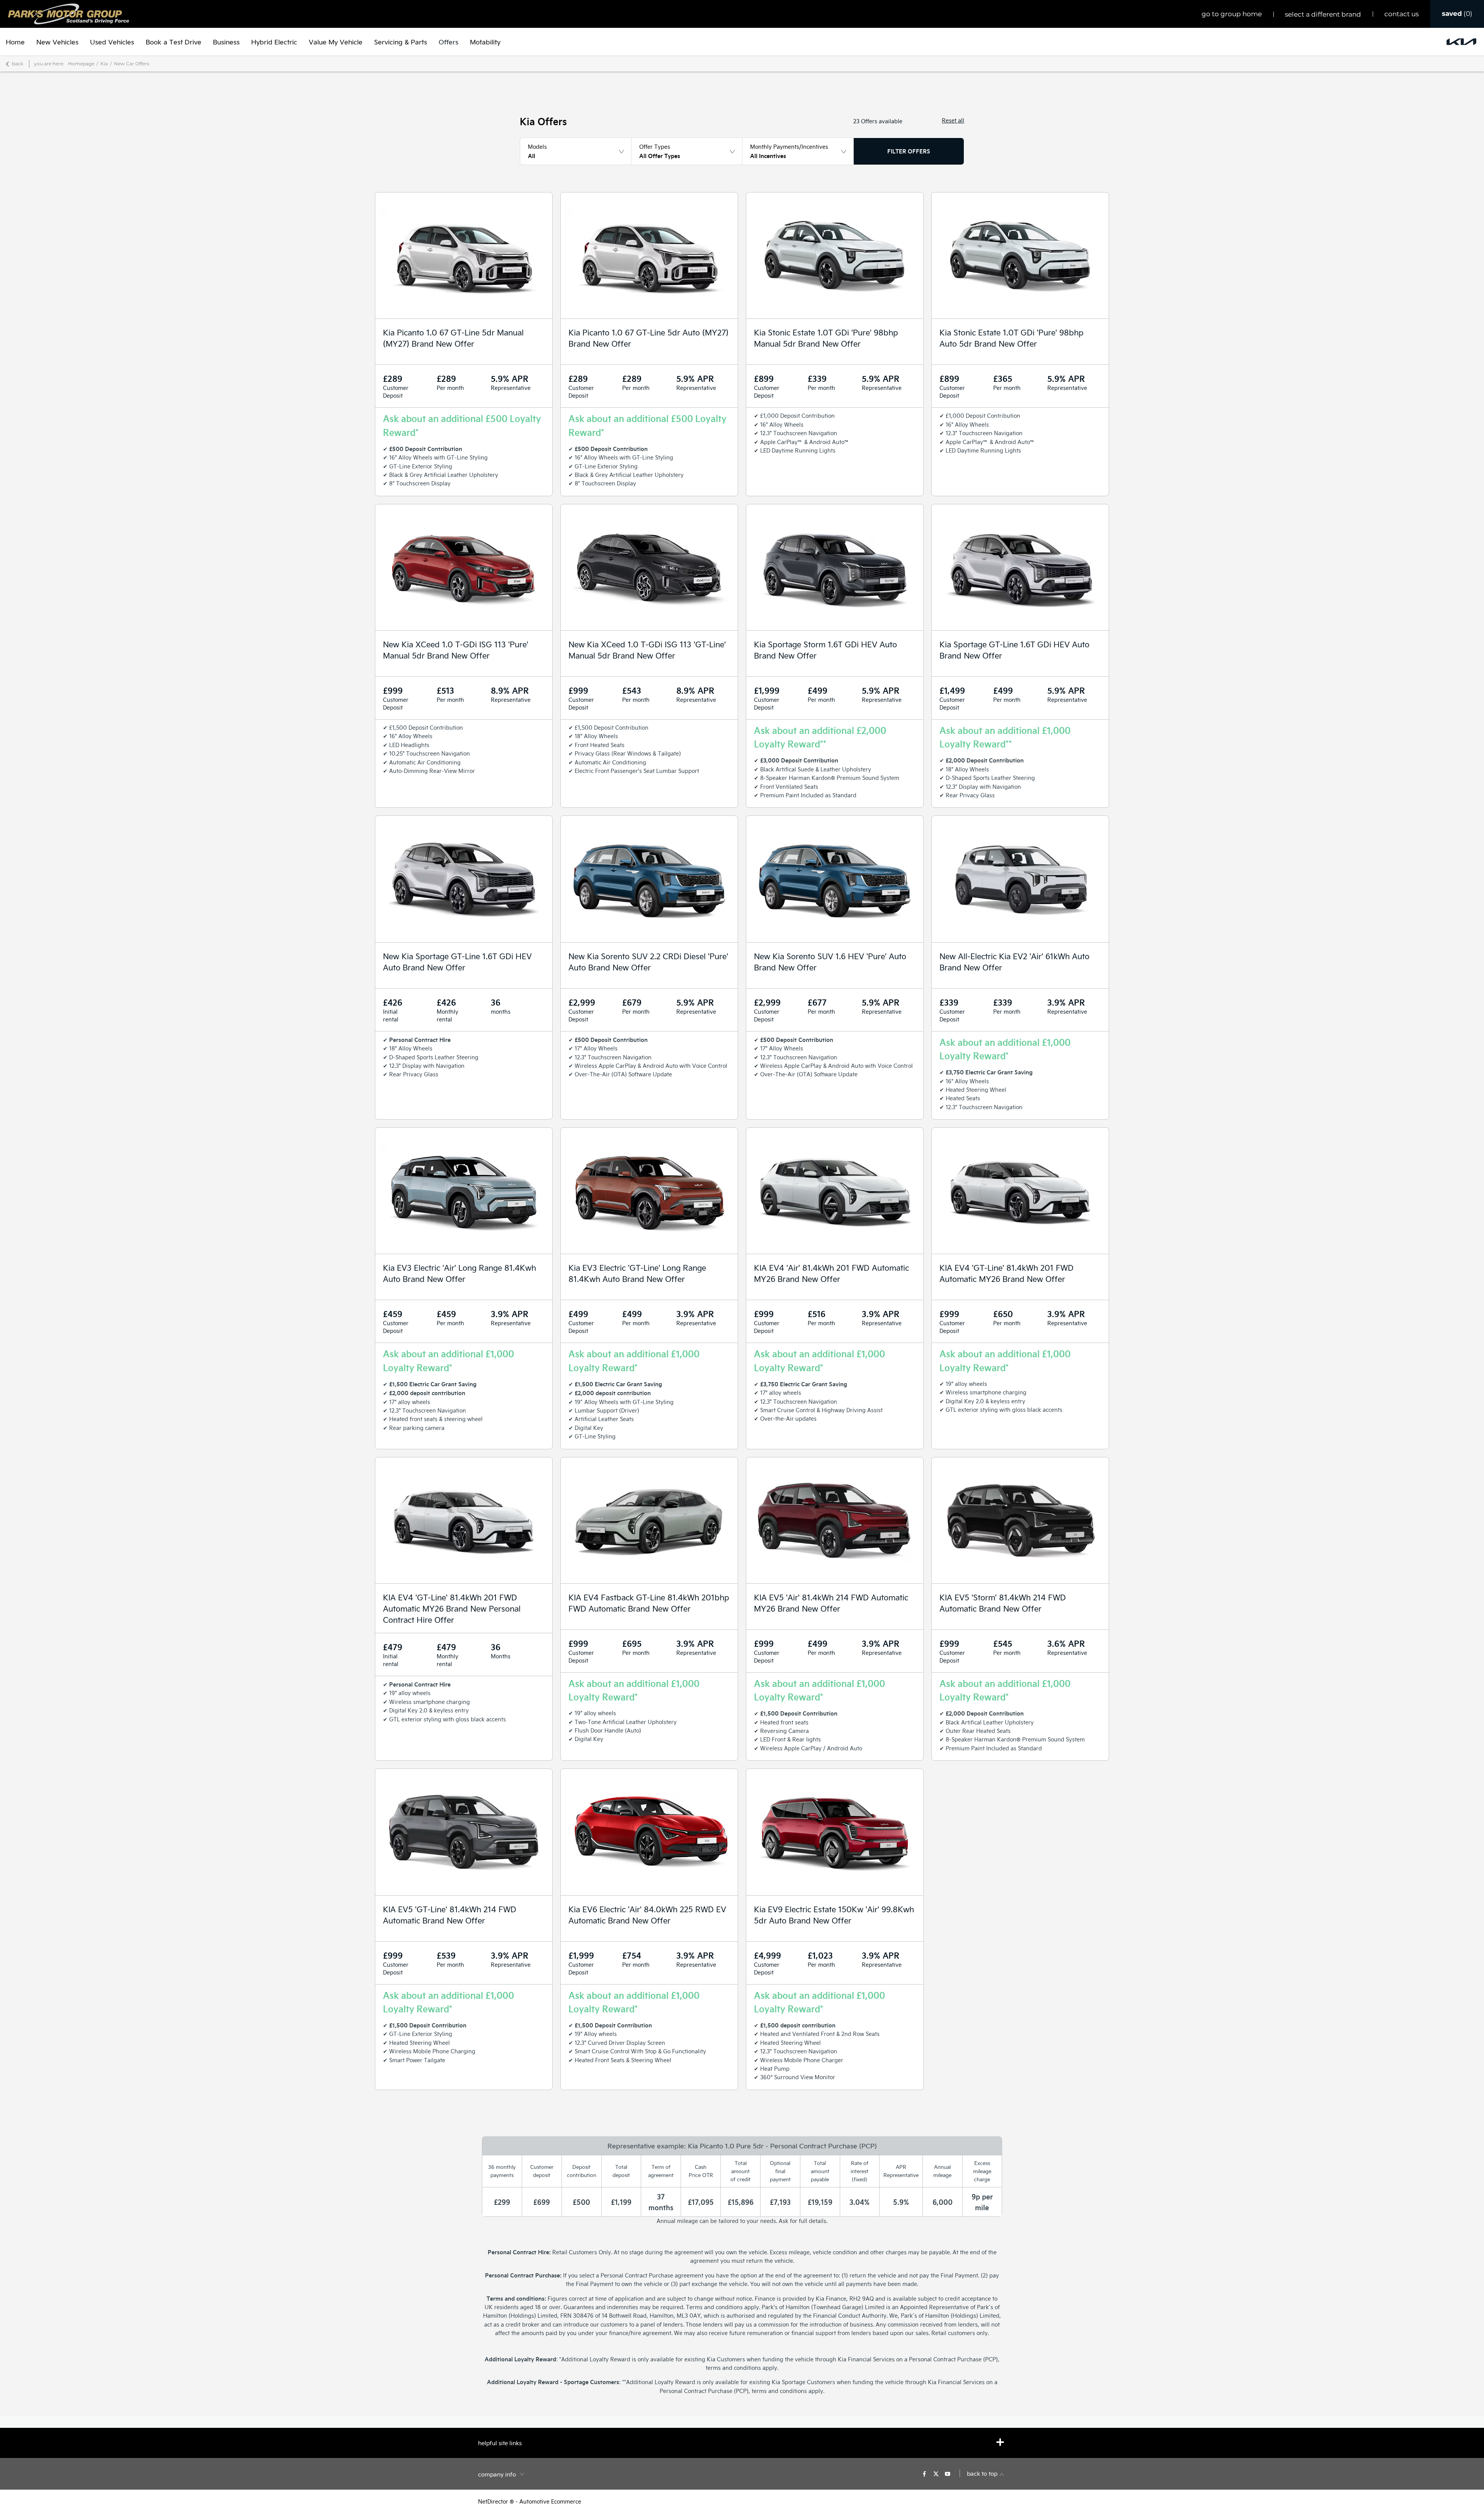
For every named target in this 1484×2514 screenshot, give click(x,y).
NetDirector (494, 2501)
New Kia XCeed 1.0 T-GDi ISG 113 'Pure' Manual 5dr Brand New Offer (456, 650)
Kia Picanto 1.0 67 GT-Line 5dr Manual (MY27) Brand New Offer (453, 338)
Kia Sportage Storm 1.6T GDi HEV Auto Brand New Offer (825, 650)
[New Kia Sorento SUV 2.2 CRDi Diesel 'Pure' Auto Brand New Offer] (649, 879)
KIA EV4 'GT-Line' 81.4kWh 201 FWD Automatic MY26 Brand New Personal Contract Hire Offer (452, 1608)
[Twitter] (936, 2473)
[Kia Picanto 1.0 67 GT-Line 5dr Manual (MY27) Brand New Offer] (464, 255)
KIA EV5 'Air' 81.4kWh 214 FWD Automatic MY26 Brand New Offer (831, 1603)
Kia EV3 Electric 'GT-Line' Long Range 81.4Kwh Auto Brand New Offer (637, 1273)
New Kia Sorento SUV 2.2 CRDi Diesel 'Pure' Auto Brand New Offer (648, 962)
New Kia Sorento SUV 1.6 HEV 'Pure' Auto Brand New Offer (830, 962)
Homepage (81, 64)
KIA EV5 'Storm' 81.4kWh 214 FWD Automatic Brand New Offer (1003, 1603)
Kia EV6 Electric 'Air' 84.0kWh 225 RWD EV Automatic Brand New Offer (647, 1915)
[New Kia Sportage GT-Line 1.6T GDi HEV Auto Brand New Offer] (464, 879)
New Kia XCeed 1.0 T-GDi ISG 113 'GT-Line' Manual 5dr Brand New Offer (647, 650)
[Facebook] (924, 2473)
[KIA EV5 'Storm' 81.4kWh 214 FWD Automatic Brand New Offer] (1020, 1520)
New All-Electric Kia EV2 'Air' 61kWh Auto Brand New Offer (1014, 962)
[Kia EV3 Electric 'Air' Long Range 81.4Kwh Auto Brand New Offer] (464, 1191)
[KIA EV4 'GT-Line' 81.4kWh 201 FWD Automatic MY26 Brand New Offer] (1020, 1191)
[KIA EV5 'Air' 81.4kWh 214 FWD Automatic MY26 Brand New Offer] (835, 1520)
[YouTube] (948, 2473)
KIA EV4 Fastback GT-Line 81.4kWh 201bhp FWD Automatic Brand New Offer (649, 1603)
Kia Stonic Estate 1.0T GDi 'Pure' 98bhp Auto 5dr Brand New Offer (1012, 338)
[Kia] (1461, 42)
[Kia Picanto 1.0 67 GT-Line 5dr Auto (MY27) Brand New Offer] (649, 255)
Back (18, 64)
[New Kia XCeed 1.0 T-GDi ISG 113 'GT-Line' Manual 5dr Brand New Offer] (649, 567)
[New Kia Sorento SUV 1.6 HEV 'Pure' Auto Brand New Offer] (835, 879)
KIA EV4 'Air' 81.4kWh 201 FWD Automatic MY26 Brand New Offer (831, 1273)
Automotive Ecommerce (550, 2501)
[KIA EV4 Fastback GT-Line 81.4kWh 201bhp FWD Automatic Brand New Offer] (649, 1520)
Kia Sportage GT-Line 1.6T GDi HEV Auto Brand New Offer (1014, 650)
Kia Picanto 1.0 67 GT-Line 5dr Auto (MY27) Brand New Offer (648, 338)
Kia (104, 64)
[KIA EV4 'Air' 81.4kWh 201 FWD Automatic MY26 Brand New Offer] (835, 1191)
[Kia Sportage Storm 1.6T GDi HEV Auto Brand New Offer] (835, 567)
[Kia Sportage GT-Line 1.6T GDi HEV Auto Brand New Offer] (1020, 567)
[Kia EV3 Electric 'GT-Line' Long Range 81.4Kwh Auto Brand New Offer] (649, 1191)
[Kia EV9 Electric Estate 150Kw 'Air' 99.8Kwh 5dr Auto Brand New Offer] (835, 1832)
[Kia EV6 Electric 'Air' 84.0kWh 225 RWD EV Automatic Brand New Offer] (649, 1832)
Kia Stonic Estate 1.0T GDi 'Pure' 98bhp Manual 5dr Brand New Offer (826, 338)
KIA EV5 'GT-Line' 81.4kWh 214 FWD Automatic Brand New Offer (450, 1915)
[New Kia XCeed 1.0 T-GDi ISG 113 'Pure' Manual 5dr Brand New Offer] (464, 567)
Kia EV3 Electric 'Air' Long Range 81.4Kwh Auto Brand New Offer (459, 1273)
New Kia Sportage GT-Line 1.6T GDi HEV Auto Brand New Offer (457, 962)
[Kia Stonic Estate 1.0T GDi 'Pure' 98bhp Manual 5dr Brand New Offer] (835, 255)
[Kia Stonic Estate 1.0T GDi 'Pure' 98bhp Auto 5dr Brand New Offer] (1020, 255)
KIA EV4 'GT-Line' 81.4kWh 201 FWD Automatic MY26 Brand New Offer (1007, 1273)
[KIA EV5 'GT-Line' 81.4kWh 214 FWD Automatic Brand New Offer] (464, 1832)
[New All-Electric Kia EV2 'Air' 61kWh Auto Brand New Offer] (1020, 879)
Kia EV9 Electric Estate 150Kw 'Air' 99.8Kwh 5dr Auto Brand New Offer (834, 1915)
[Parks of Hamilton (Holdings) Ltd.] (69, 14)
